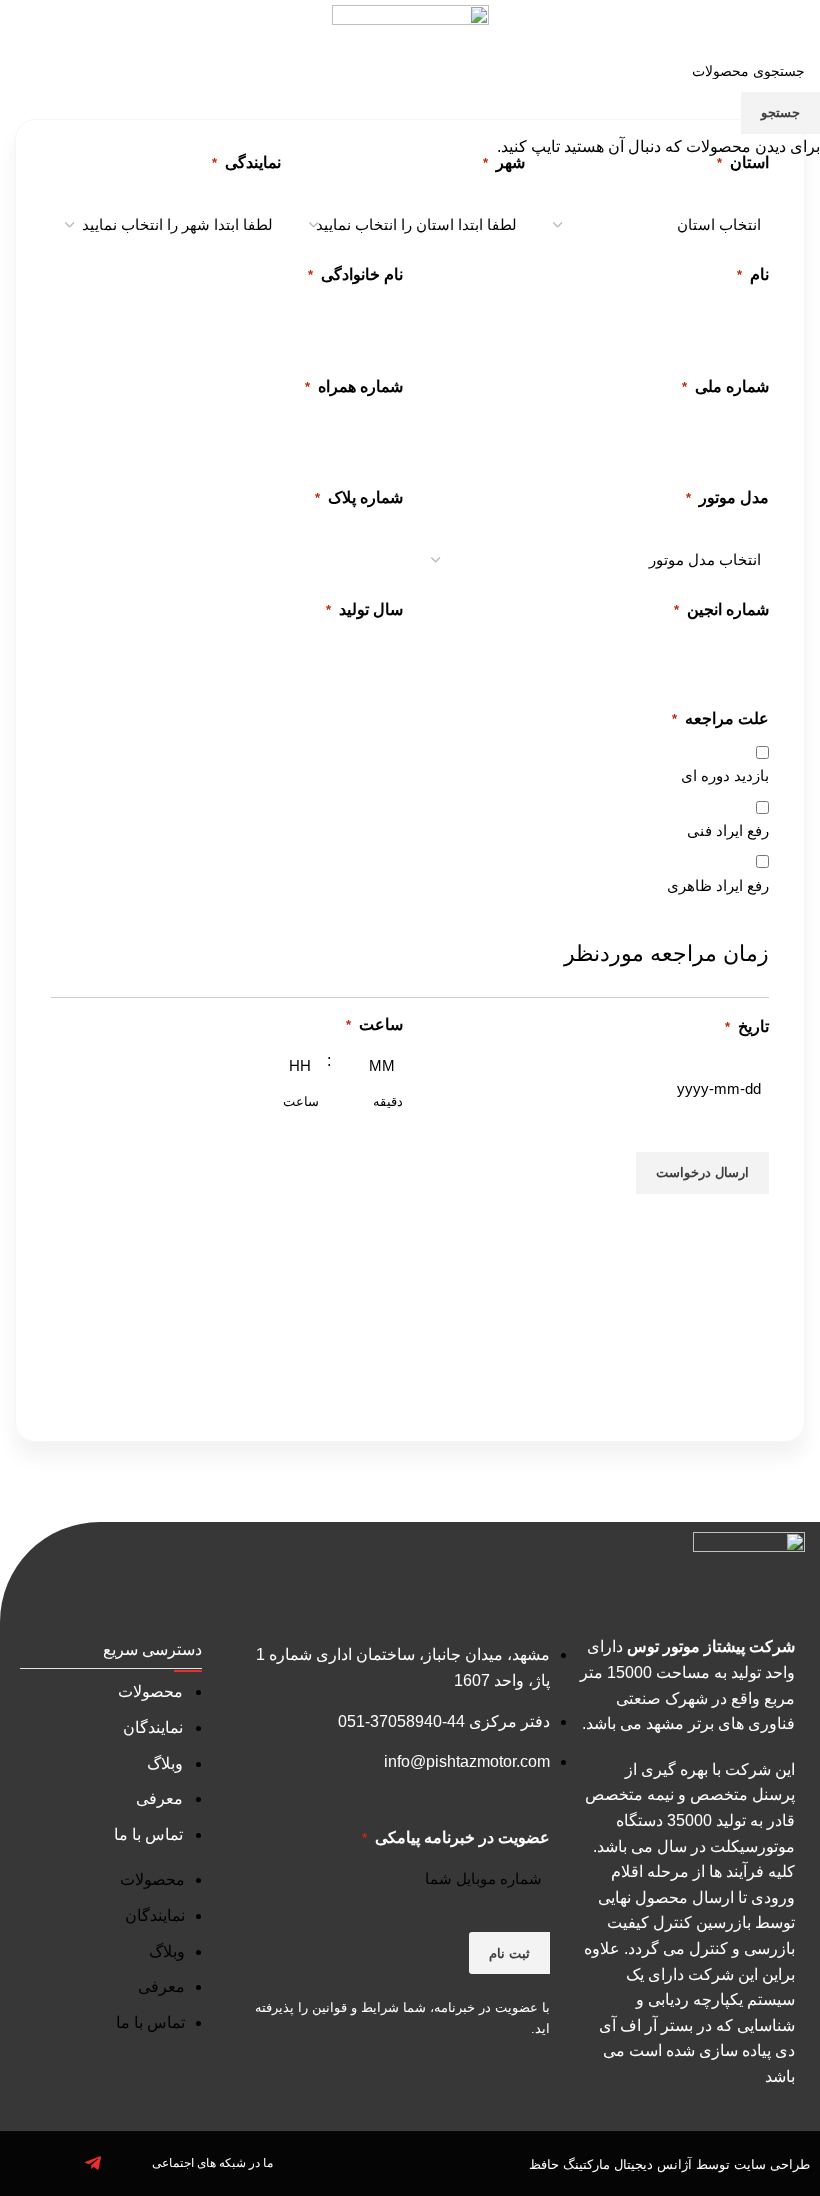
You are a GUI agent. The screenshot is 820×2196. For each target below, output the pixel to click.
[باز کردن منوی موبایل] (797, 32)
